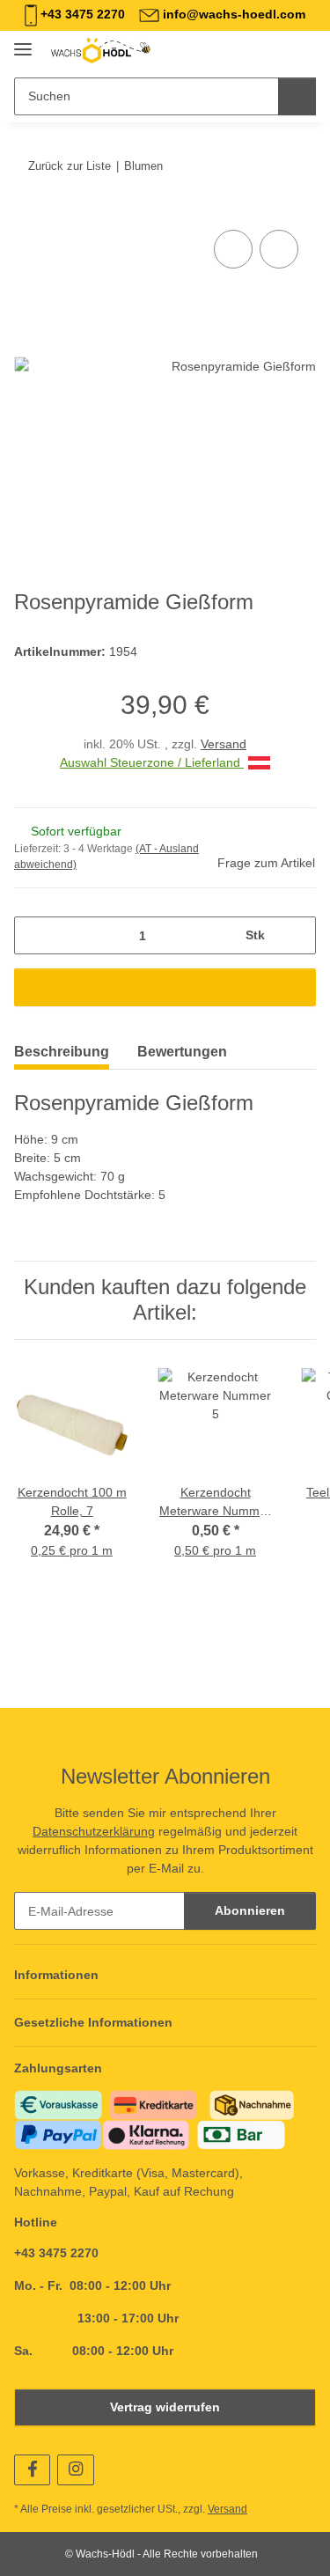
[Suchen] (297, 96)
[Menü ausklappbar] (23, 42)
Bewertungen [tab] (182, 1052)
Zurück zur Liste (70, 166)
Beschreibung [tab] (62, 1052)
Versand (224, 744)
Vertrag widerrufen (165, 2407)
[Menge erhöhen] (296, 935)
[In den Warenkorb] (28, 206)
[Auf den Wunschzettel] (279, 249)
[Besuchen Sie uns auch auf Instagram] (75, 2470)
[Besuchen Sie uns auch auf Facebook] (32, 2470)
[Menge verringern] (34, 935)
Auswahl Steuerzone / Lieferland (152, 762)
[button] (246, 50)
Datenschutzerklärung (94, 1831)
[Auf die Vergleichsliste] (233, 249)
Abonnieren (250, 1910)
